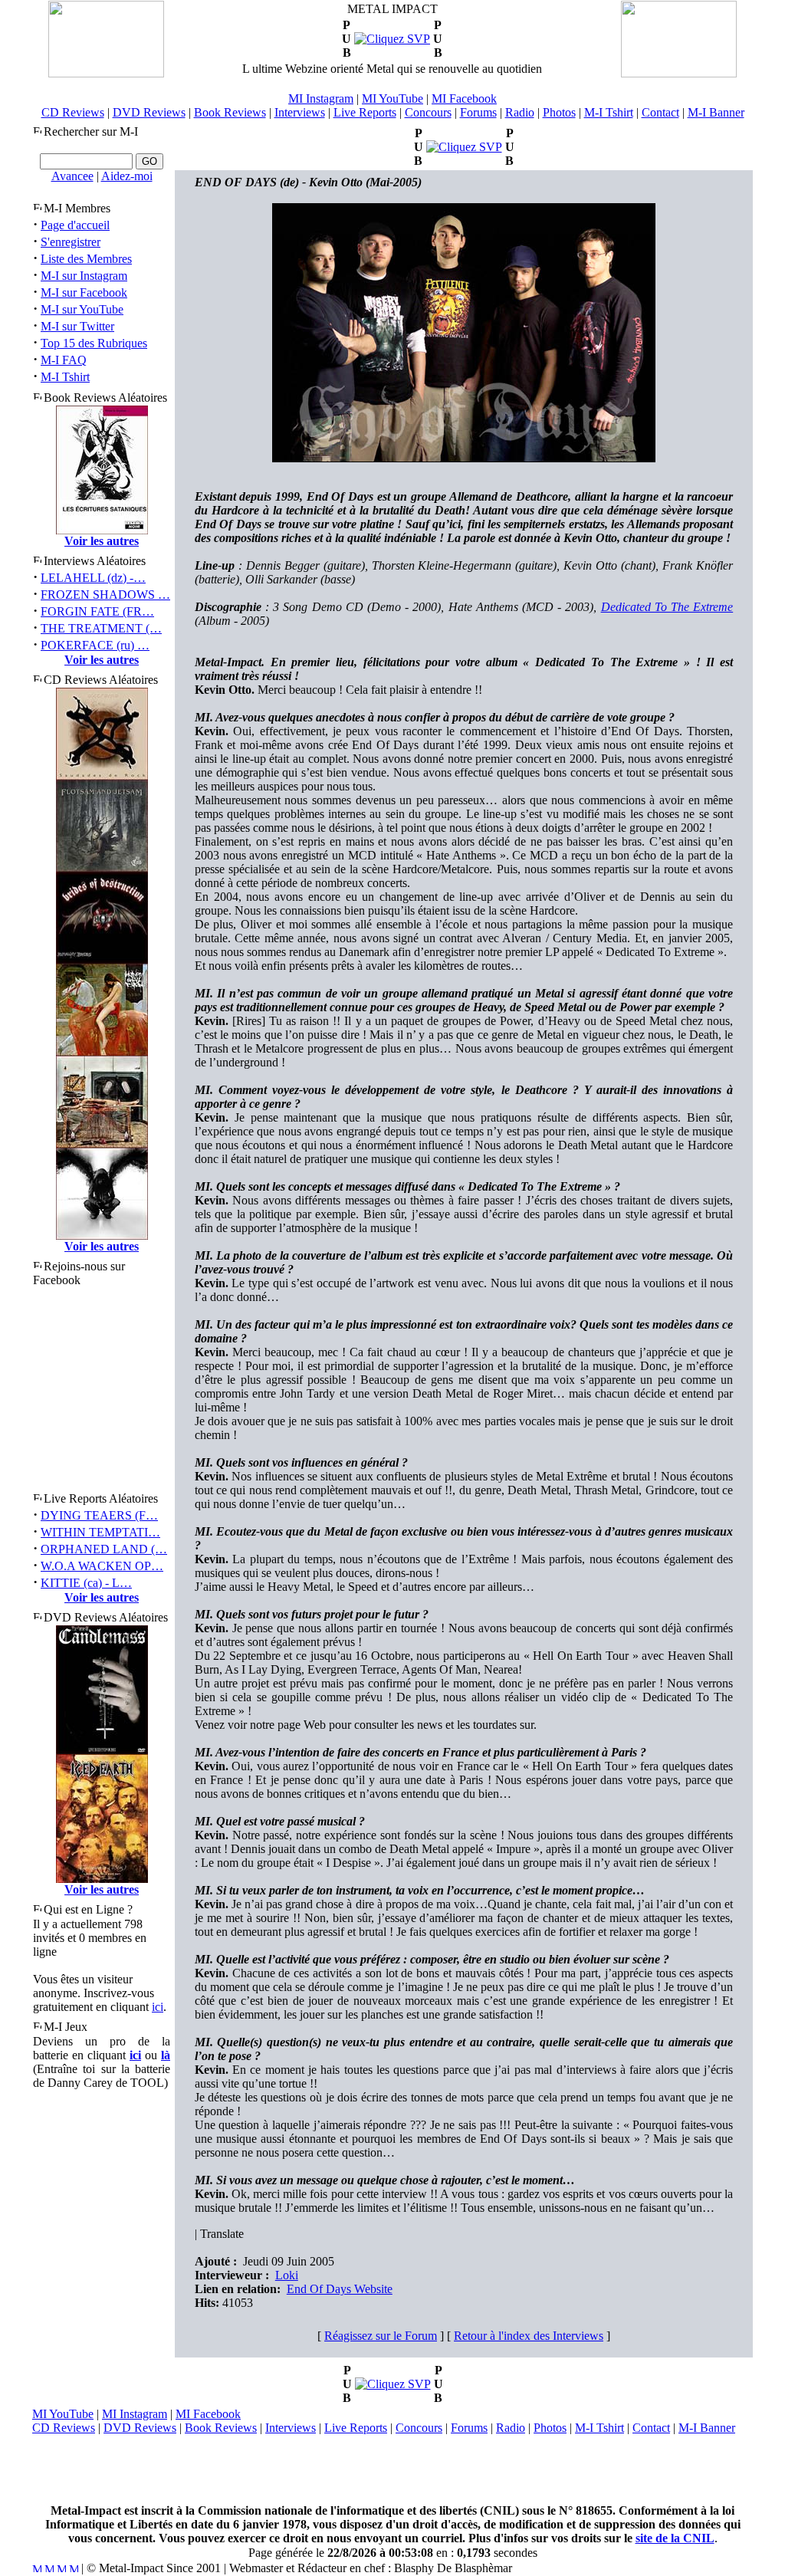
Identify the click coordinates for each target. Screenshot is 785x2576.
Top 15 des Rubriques (94, 343)
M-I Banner (716, 112)
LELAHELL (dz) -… (93, 578)
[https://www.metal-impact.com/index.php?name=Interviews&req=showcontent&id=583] (464, 147)
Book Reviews (230, 112)
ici (158, 2007)
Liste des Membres (86, 259)
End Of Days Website (340, 2289)
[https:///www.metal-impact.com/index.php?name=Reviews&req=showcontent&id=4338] (392, 39)
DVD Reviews (149, 112)
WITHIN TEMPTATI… (100, 1532)
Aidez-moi (127, 176)
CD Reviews (73, 112)
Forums (478, 112)
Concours (428, 112)
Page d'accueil (75, 225)
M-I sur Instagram (84, 276)
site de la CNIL (675, 2538)
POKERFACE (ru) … (95, 645)
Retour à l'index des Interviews (529, 2336)
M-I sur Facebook (84, 292)
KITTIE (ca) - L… (86, 1583)
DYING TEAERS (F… (99, 1515)
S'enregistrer (71, 242)
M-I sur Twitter (77, 326)
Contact (660, 112)
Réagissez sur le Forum (381, 2336)
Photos (559, 112)
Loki (287, 2275)
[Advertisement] (392, 2469)
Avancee (72, 176)
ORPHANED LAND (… (104, 1549)
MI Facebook (464, 99)
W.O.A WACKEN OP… (102, 1566)
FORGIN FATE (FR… (97, 611)
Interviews (300, 112)
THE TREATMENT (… (101, 628)
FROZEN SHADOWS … (105, 595)
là (166, 2055)
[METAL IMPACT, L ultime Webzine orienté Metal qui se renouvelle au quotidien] (106, 73)
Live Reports (365, 112)
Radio (520, 112)
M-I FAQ (64, 360)
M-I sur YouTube (82, 309)
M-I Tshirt (609, 112)
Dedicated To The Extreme (667, 607)
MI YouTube (392, 99)
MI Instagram (321, 99)
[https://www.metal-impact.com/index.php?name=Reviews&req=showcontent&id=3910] (393, 2384)
